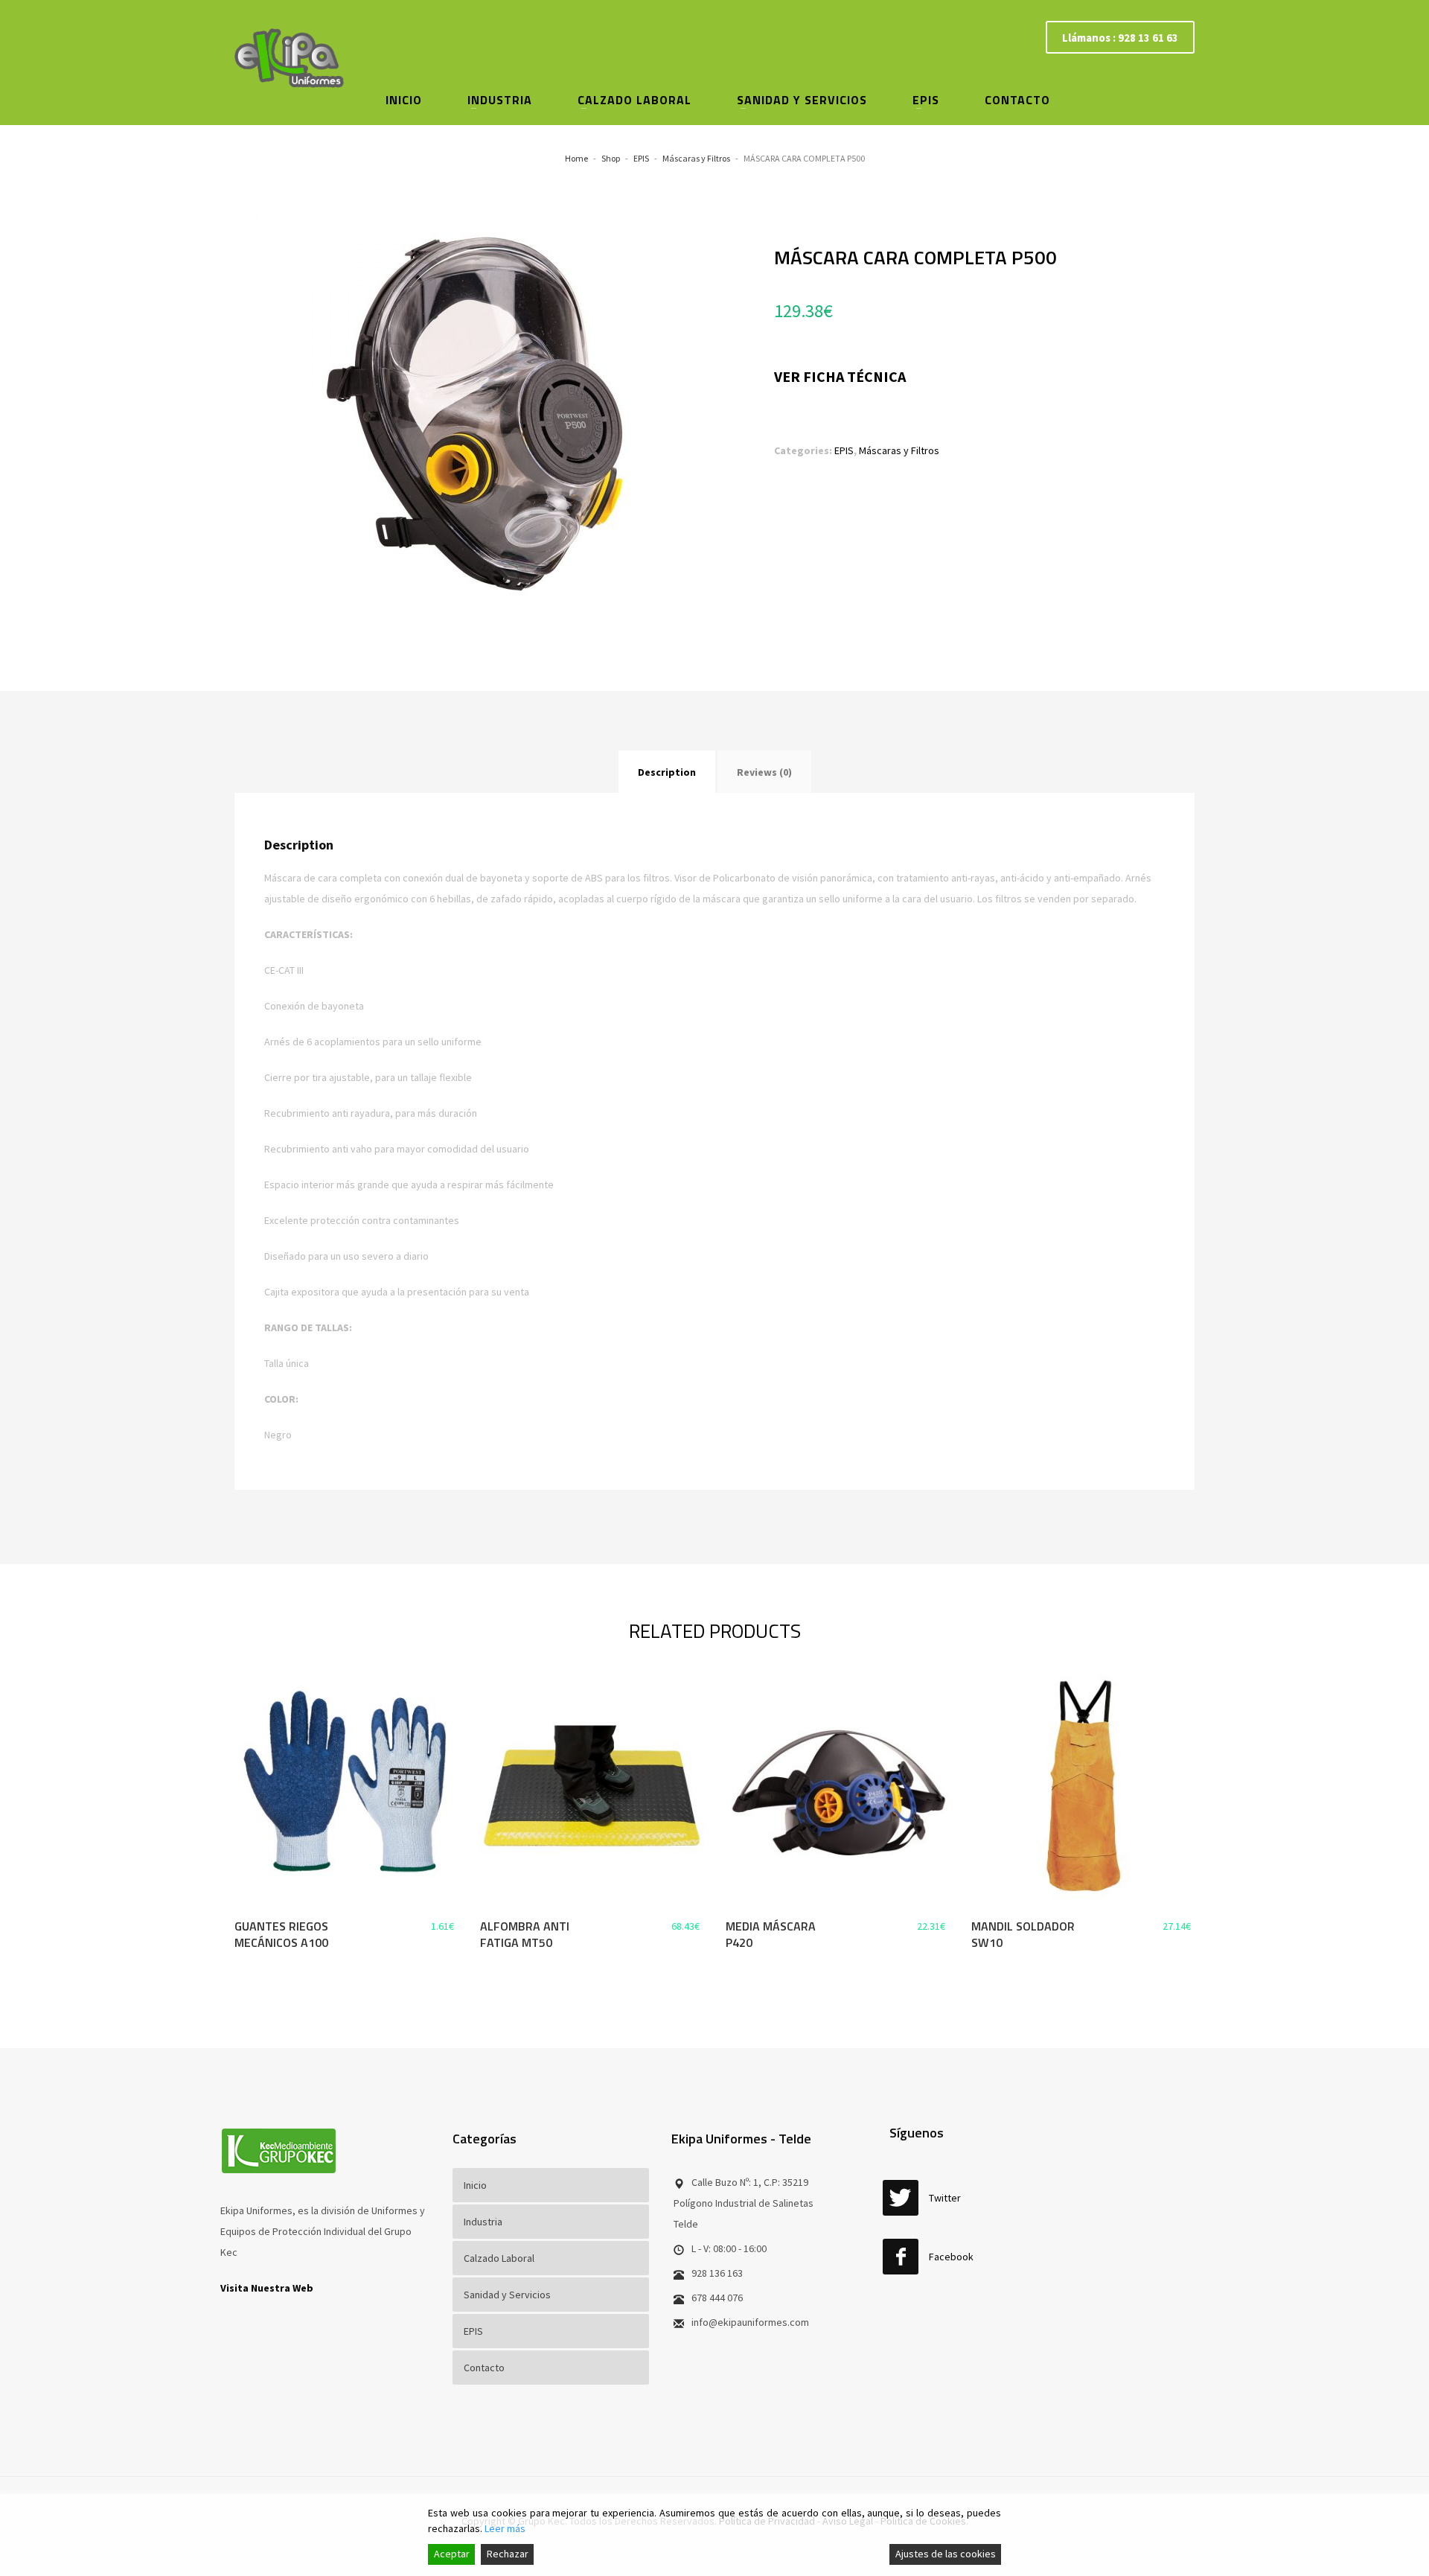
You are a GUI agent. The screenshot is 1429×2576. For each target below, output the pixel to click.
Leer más (505, 2528)
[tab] (667, 772)
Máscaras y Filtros (899, 450)
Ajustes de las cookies (946, 2554)
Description (667, 772)
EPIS (844, 450)
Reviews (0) (764, 772)
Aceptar (452, 2554)
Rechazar (508, 2554)
